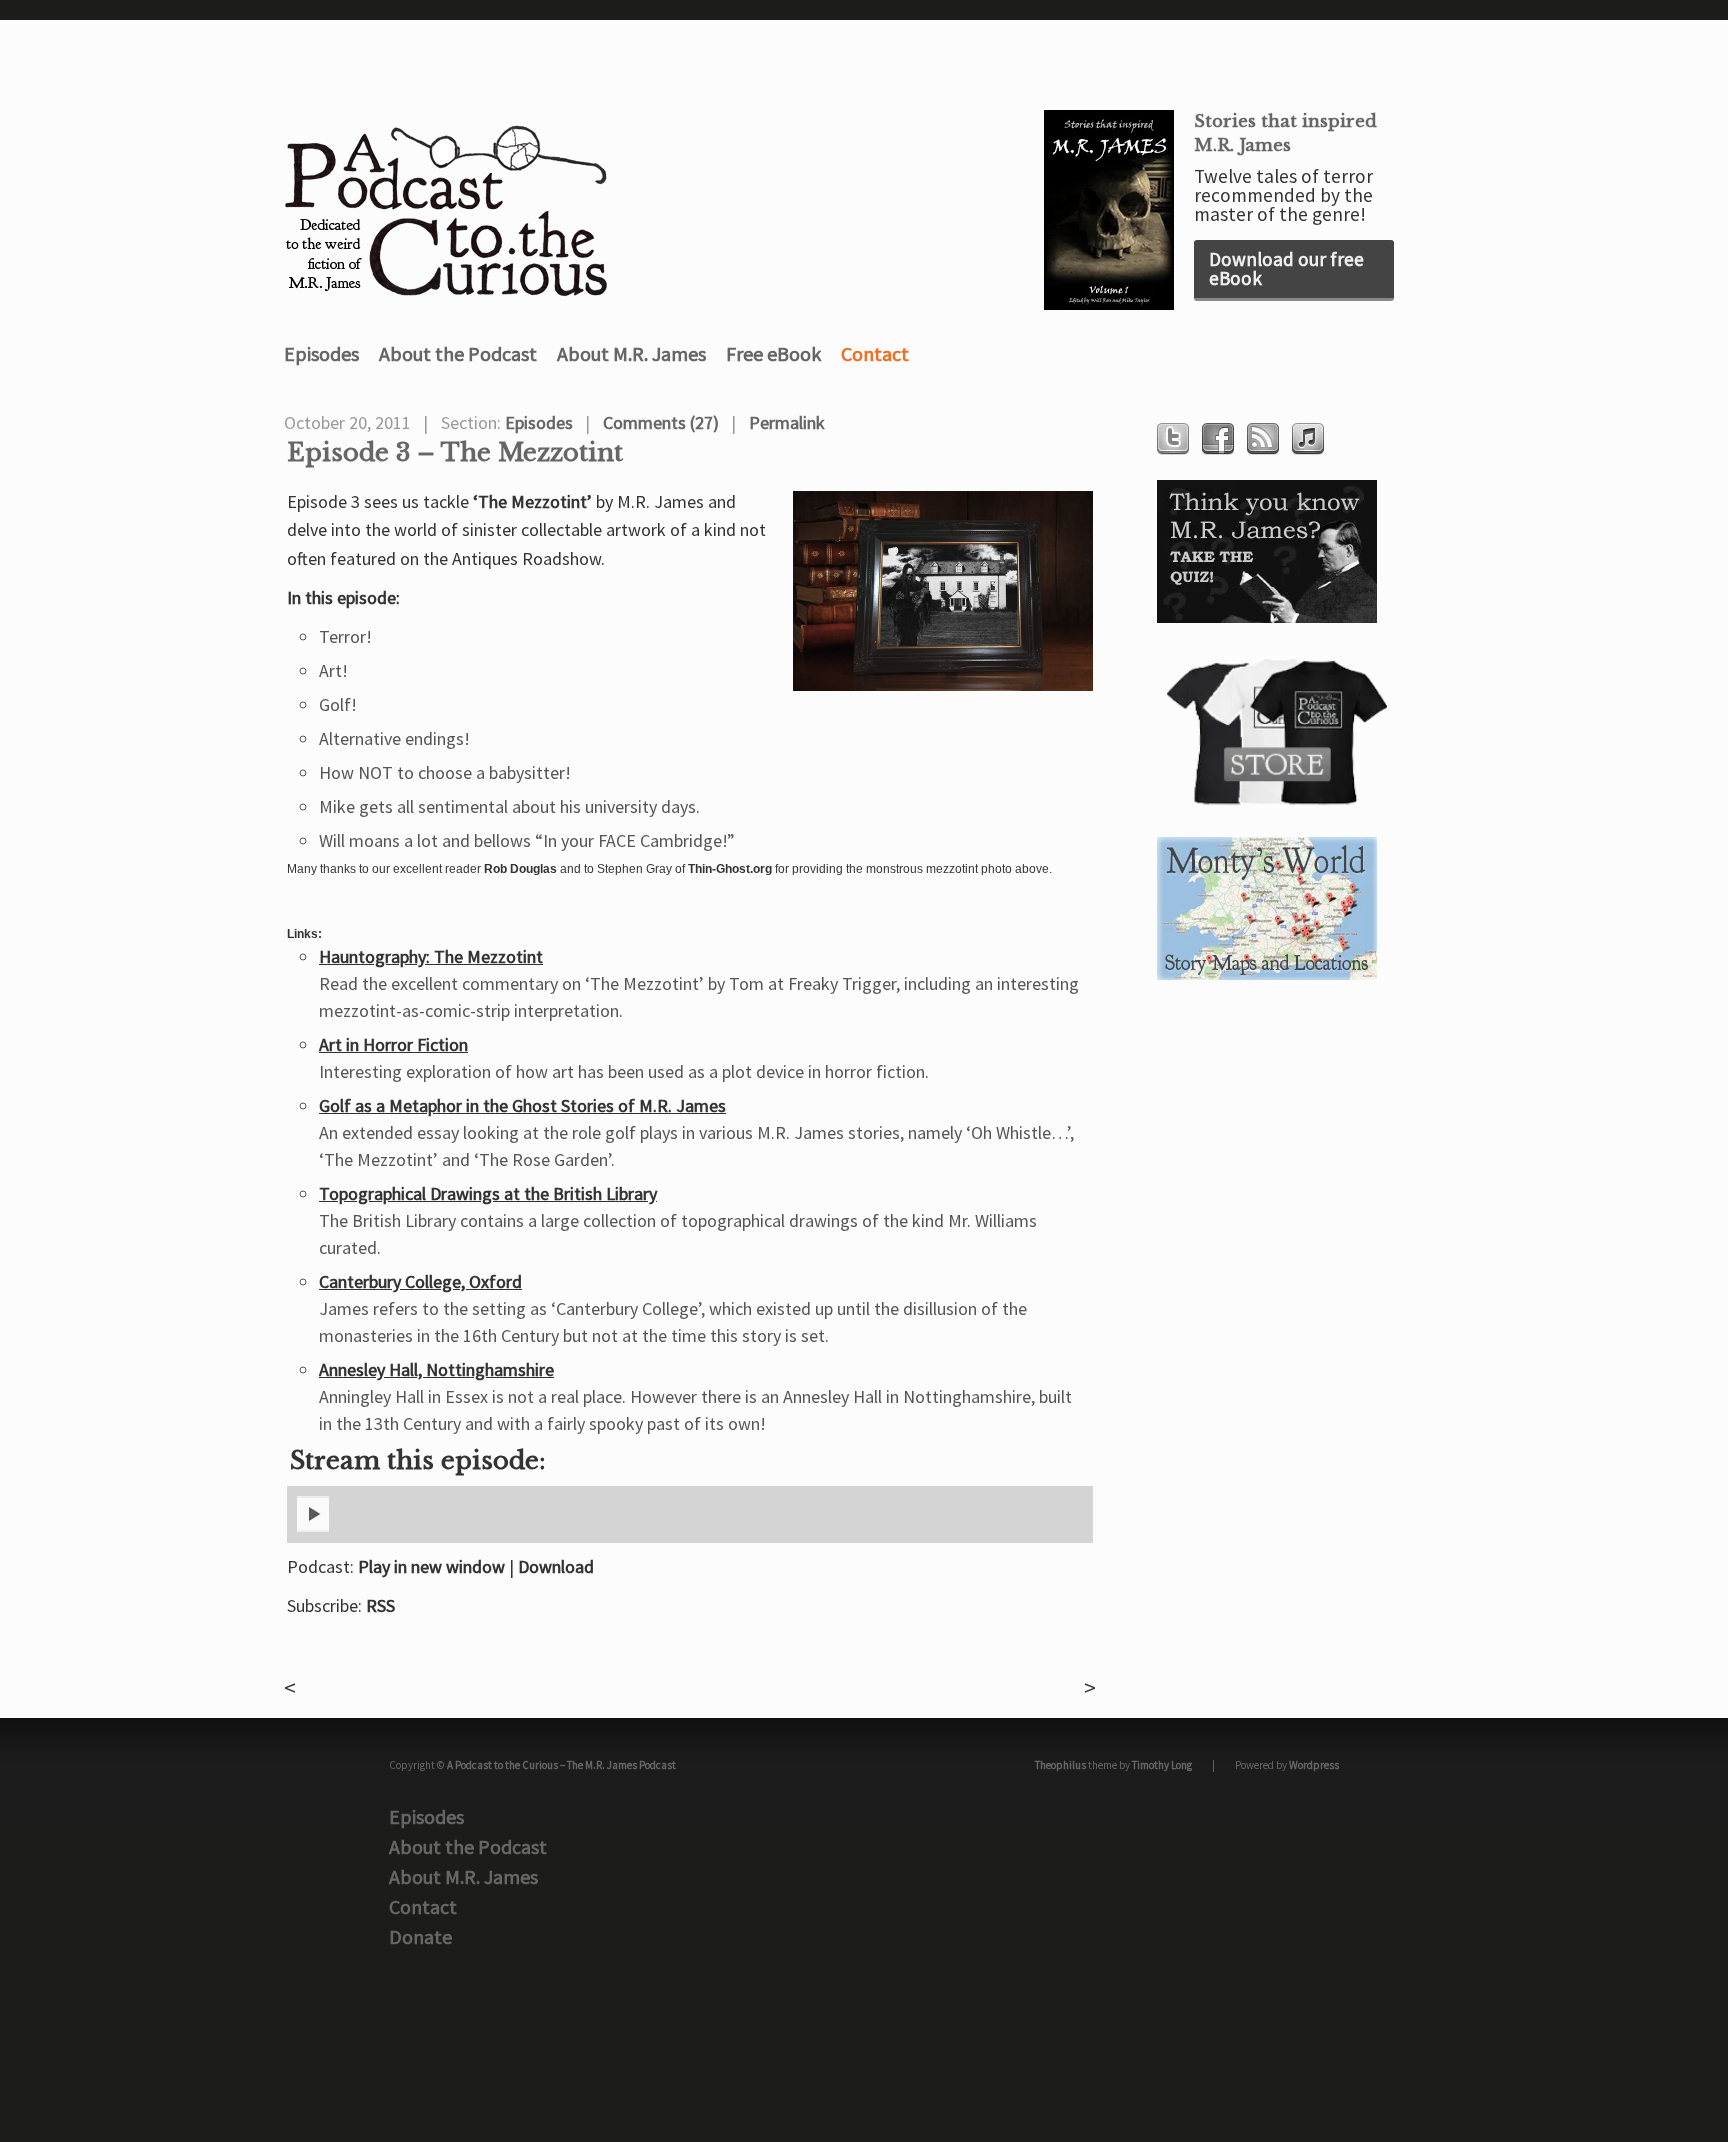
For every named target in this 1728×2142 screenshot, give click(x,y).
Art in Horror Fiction (393, 1044)
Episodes (321, 353)
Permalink (787, 422)
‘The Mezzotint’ (532, 501)
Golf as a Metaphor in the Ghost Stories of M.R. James (522, 1105)
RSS (380, 1605)
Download (556, 1566)
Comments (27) (661, 422)
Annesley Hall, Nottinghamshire (436, 1369)
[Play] (313, 1528)
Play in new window (431, 1566)
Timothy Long (1162, 1765)
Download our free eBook (1286, 268)
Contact (875, 353)
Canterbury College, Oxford (420, 1281)
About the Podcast (458, 353)
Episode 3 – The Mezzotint (455, 453)
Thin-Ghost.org (730, 869)
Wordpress (1314, 1765)
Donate (420, 1936)
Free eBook (773, 353)
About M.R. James (631, 353)
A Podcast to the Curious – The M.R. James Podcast (561, 1765)
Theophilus (1060, 1765)
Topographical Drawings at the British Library (488, 1193)
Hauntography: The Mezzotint (431, 956)
